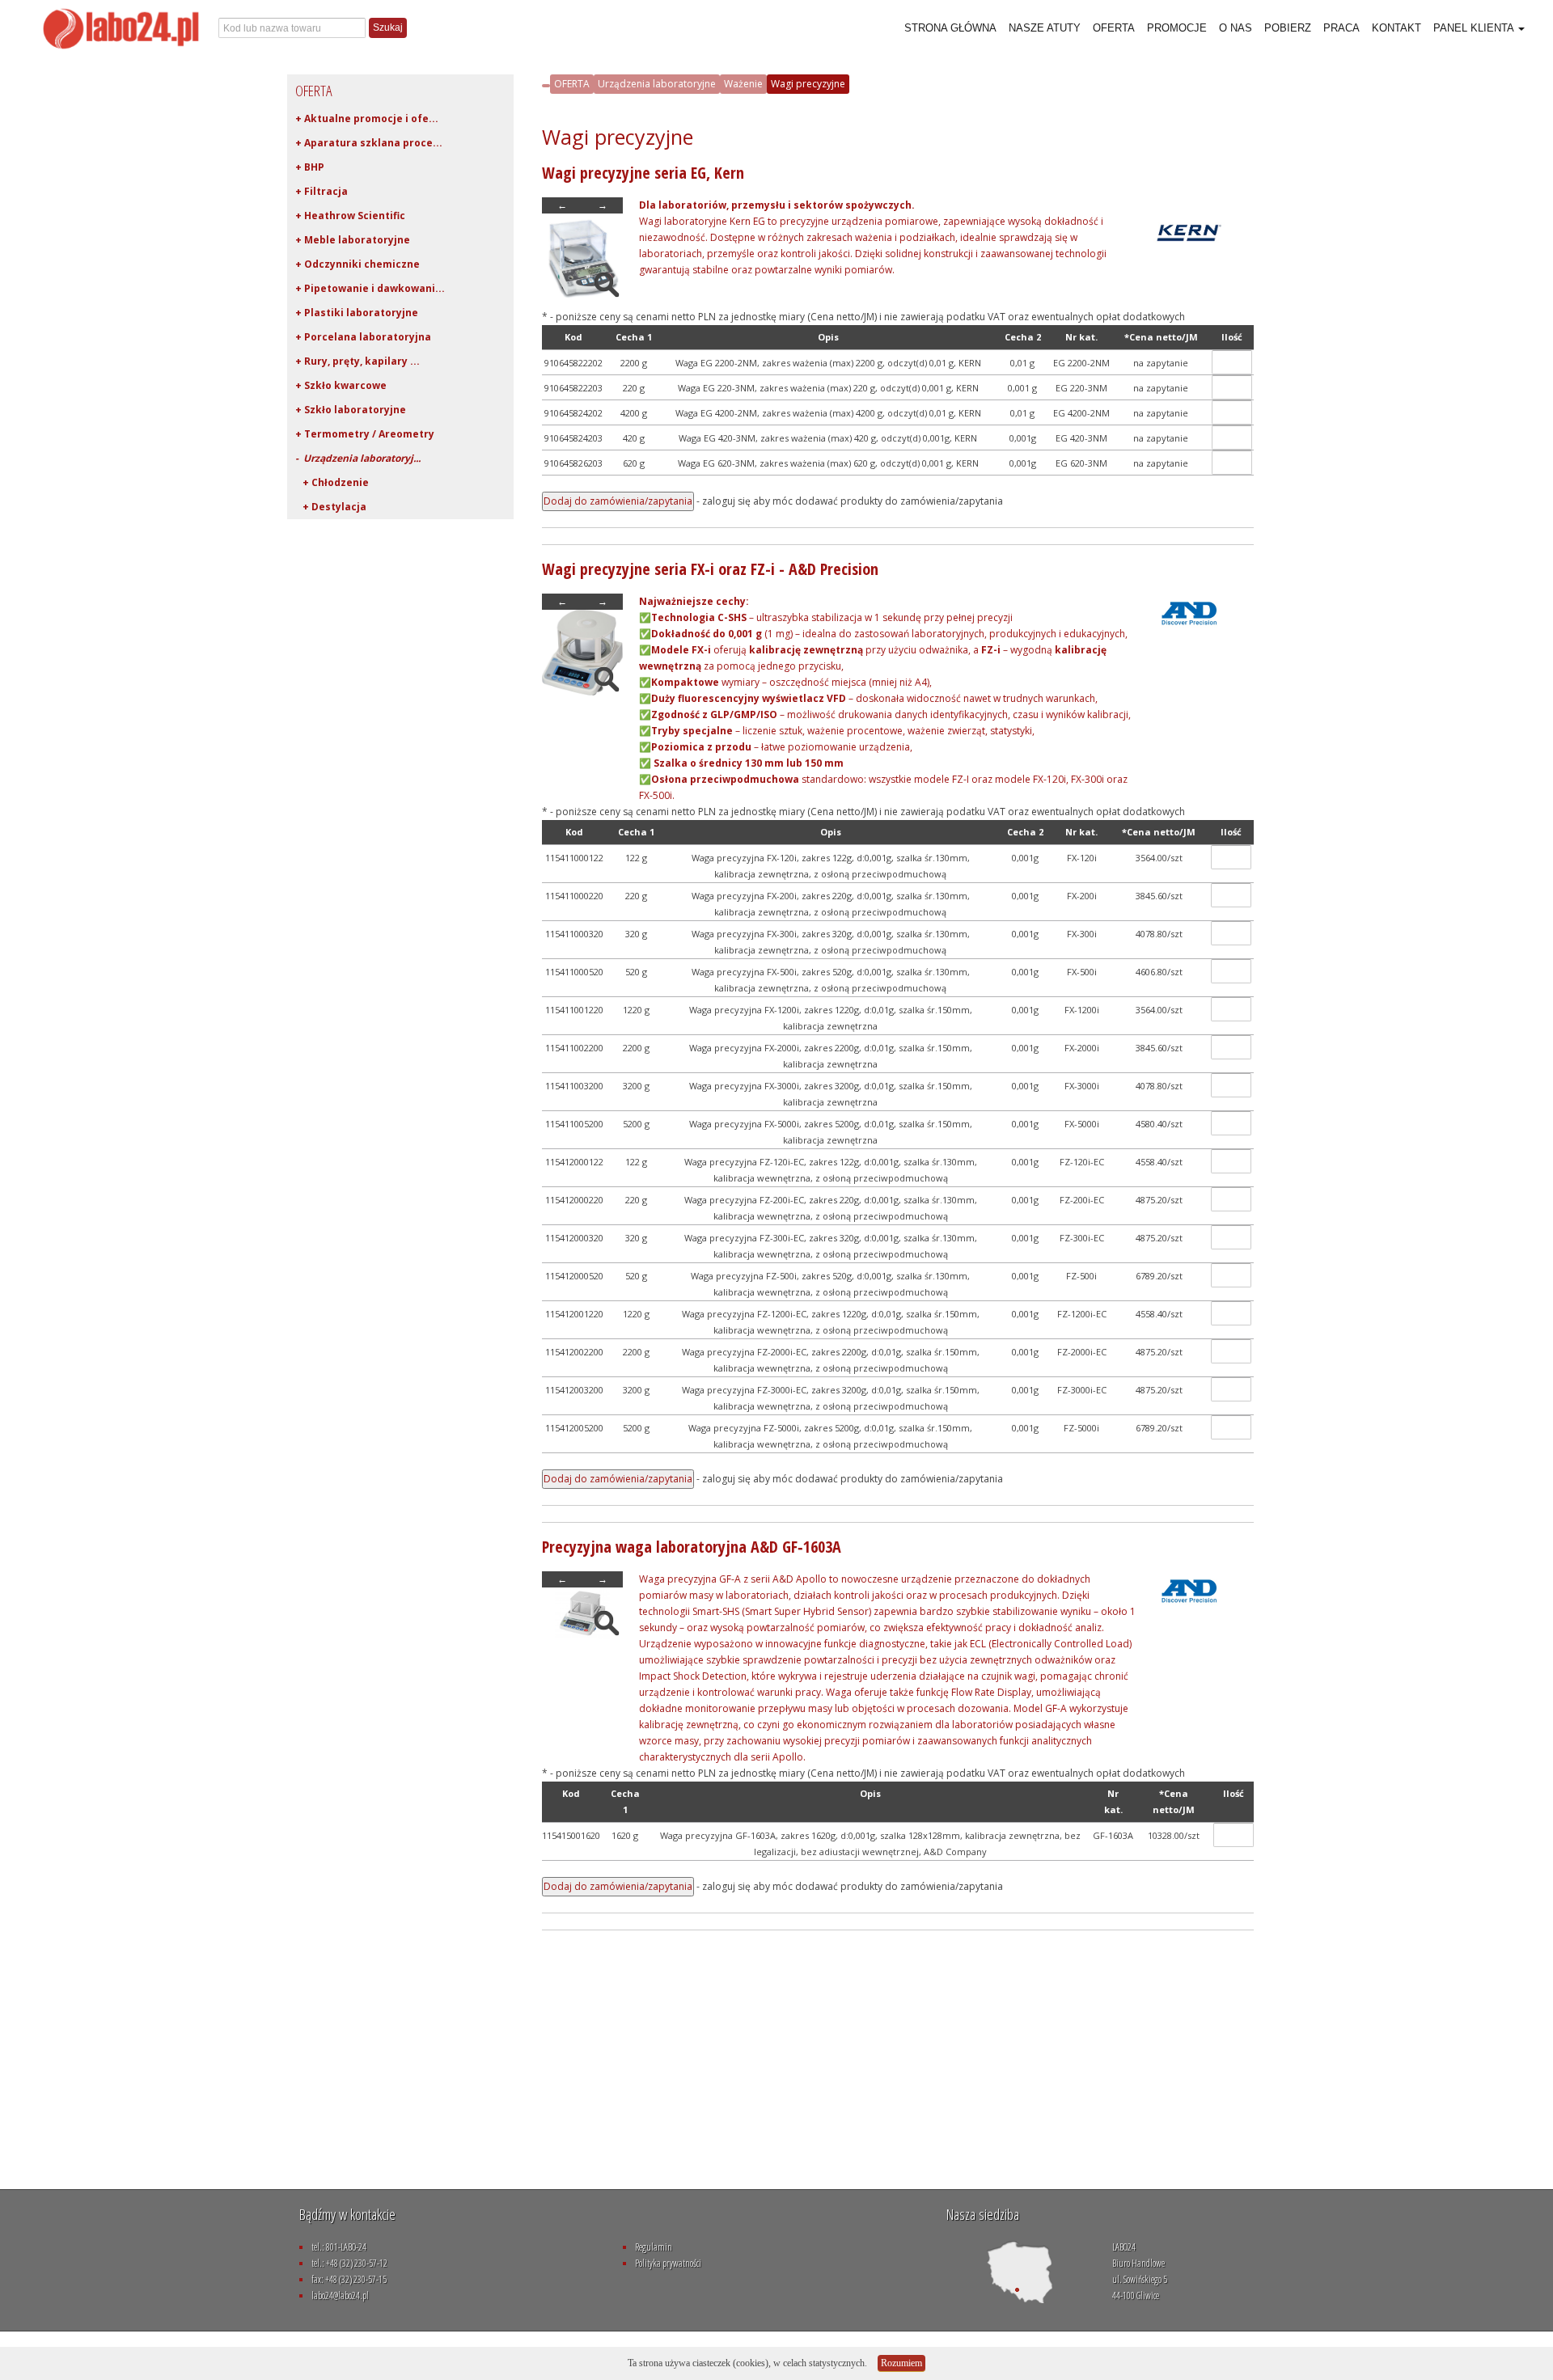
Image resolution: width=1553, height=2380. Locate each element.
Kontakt (1396, 28)
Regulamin (654, 2247)
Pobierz (1288, 28)
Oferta (1114, 28)
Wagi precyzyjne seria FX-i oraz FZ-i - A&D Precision (710, 569)
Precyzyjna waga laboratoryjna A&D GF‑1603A (692, 1547)
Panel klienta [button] (1475, 28)
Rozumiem (901, 2363)
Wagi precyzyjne (808, 84)
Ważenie (743, 84)
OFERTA (572, 84)
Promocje (1177, 28)
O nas (1236, 28)
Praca (1341, 28)
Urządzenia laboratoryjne (657, 84)
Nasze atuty (1045, 28)
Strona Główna (950, 28)
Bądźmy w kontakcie (347, 2214)
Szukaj (388, 27)
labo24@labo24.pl (340, 2295)
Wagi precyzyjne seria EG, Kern (643, 173)
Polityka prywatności (668, 2263)
